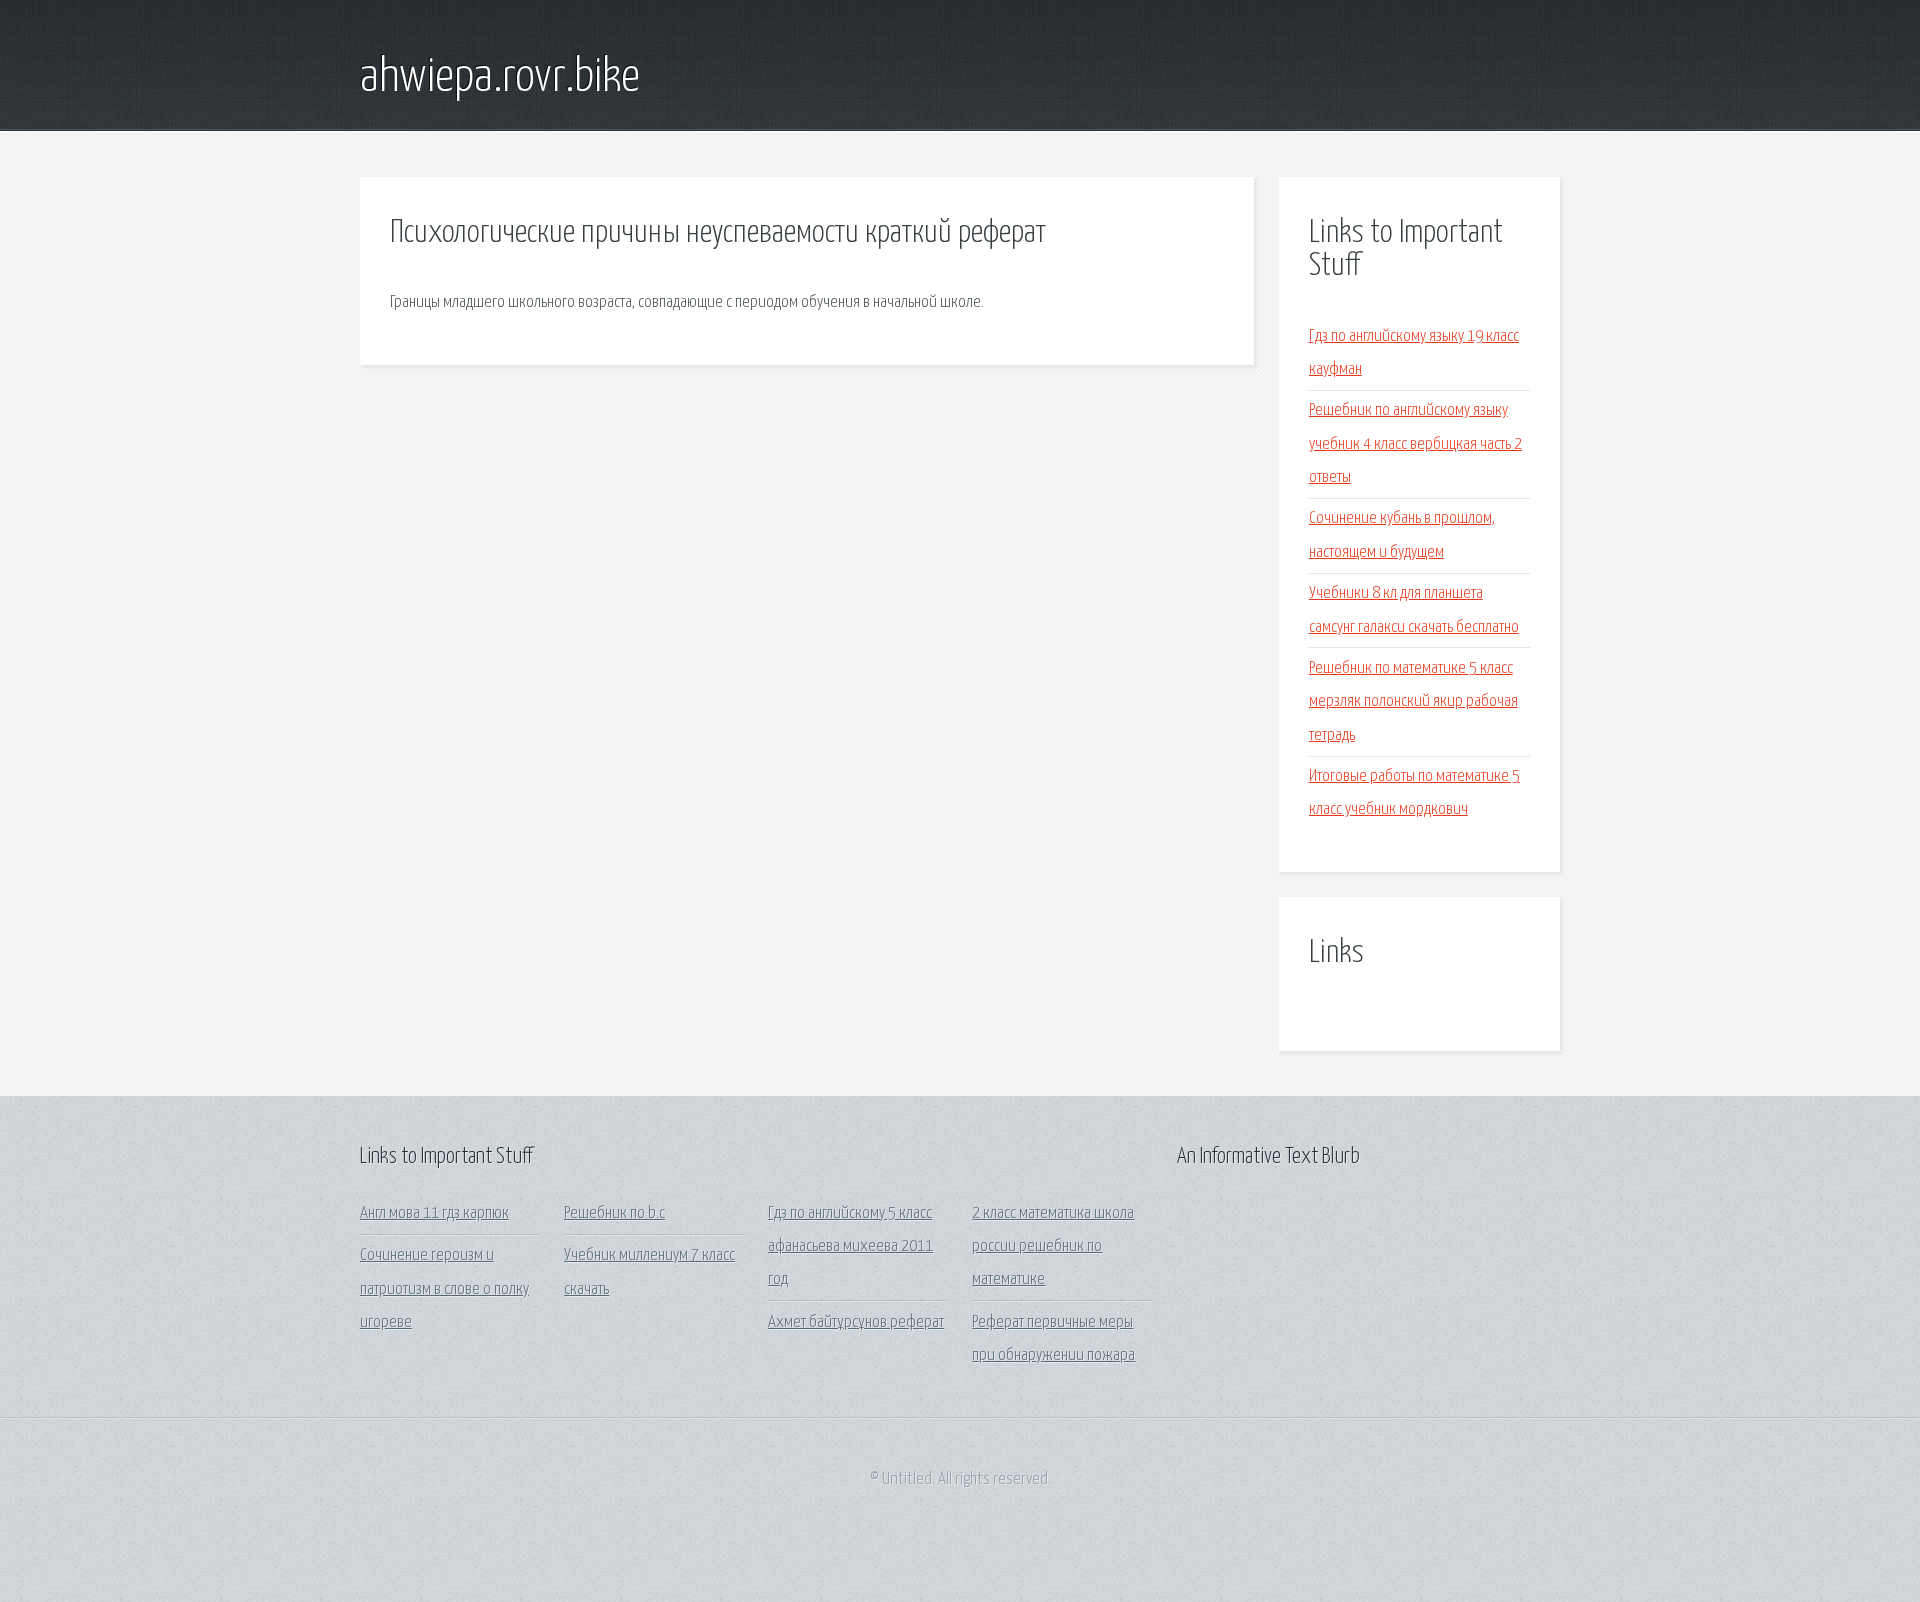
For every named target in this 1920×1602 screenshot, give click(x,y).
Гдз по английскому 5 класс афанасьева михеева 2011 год (850, 1247)
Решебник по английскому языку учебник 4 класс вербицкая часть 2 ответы (1415, 444)
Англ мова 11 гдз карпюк (434, 1213)
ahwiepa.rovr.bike (500, 78)
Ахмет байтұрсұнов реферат (856, 1322)
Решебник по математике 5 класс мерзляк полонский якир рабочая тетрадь (1413, 702)
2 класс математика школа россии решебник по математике (1053, 1247)
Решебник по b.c (614, 1213)
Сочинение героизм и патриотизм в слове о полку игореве (444, 1289)
